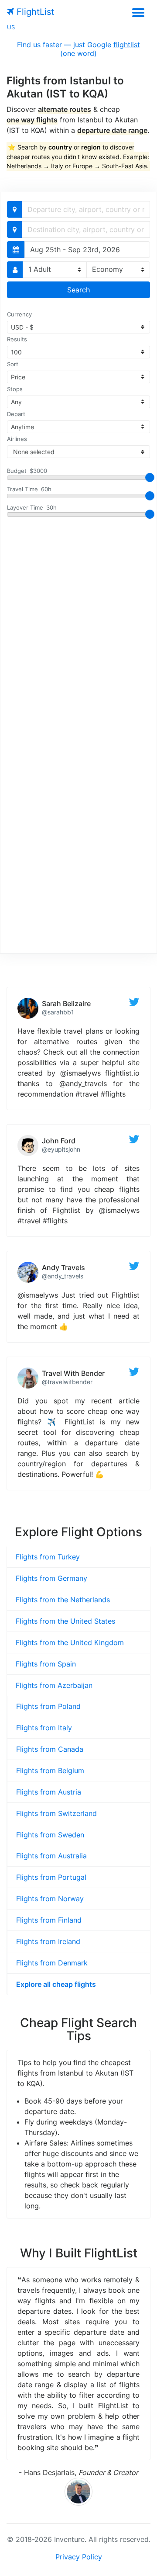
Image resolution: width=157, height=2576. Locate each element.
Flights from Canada (50, 1749)
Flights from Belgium (50, 1771)
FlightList (34, 12)
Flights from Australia (51, 1856)
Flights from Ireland (48, 1941)
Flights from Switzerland (56, 1813)
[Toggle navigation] (138, 12)
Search (78, 290)
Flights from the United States (65, 1621)
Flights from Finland (49, 1920)
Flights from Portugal (51, 1877)
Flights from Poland (48, 1706)
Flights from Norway (50, 1899)
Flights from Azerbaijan (54, 1685)
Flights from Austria (49, 1792)
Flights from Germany (51, 1578)
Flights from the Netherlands (63, 1600)
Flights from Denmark (52, 1963)
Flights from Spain (46, 1664)
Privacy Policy (79, 2557)
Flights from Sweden (50, 1835)
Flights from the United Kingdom (70, 1642)
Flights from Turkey (48, 1557)
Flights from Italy (44, 1728)
